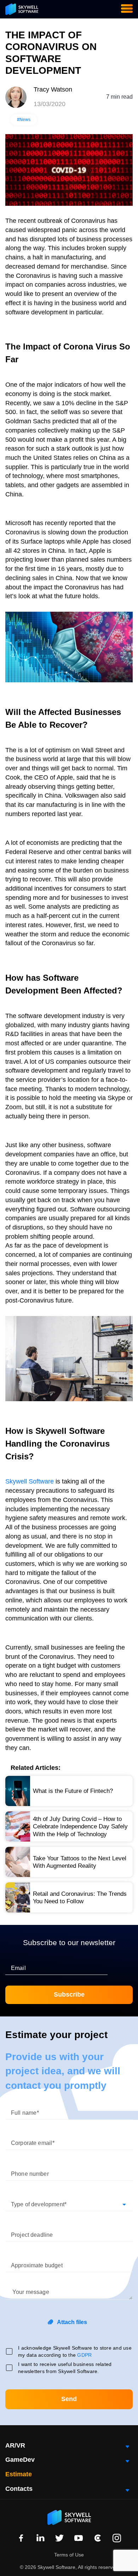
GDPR (84, 2355)
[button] (69, 2201)
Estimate (19, 2474)
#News (24, 120)
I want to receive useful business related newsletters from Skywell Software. (65, 2368)
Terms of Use (69, 2555)
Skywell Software (30, 1481)
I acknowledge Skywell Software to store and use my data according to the (75, 2351)
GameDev (20, 2460)
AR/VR (15, 2445)
